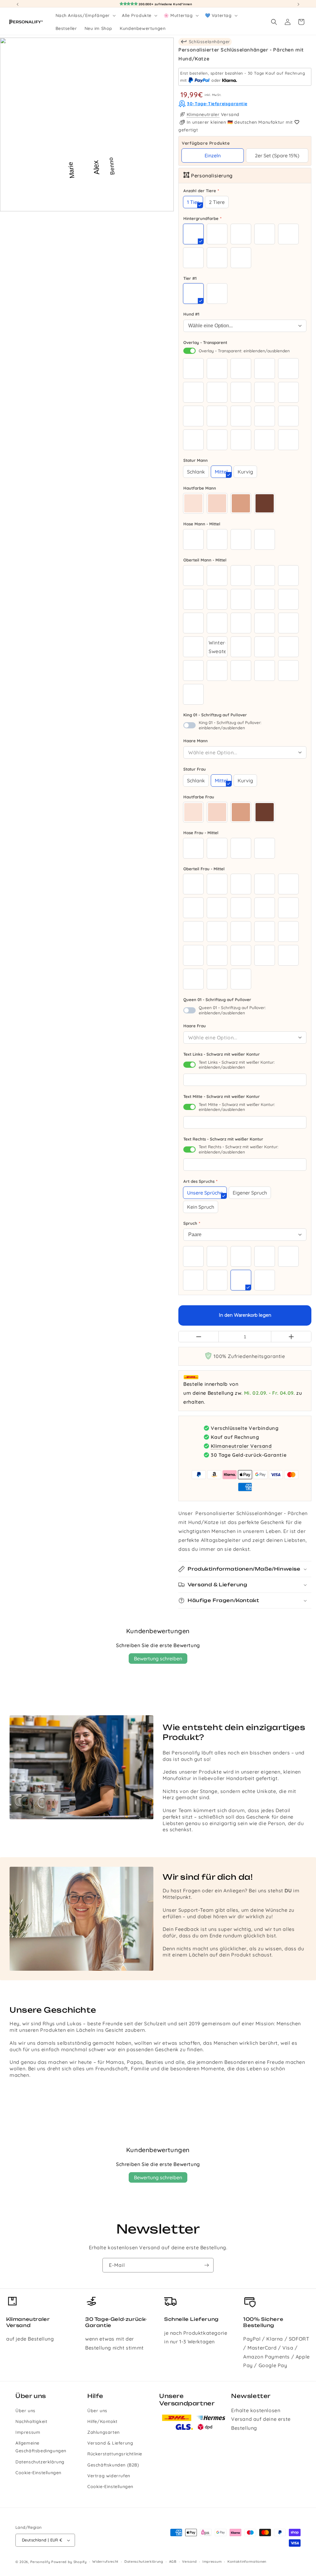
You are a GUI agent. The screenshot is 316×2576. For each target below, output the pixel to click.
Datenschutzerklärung (40, 2462)
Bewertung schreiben (158, 1659)
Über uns (25, 2411)
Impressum (28, 2432)
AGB (173, 2562)
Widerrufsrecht (105, 2562)
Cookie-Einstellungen (38, 2473)
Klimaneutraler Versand (241, 1446)
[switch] (189, 351)
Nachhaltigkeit (31, 2421)
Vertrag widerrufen (109, 2476)
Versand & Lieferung (110, 2443)
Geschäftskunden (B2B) (113, 2465)
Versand (189, 2562)
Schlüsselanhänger (209, 42)
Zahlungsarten (104, 2432)
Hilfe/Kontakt (102, 2421)
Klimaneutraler (203, 114)
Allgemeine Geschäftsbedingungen (41, 2447)
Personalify (40, 2562)
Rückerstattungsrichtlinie (115, 2454)
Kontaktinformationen (247, 2562)
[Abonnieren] (206, 2265)
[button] (85, 15)
